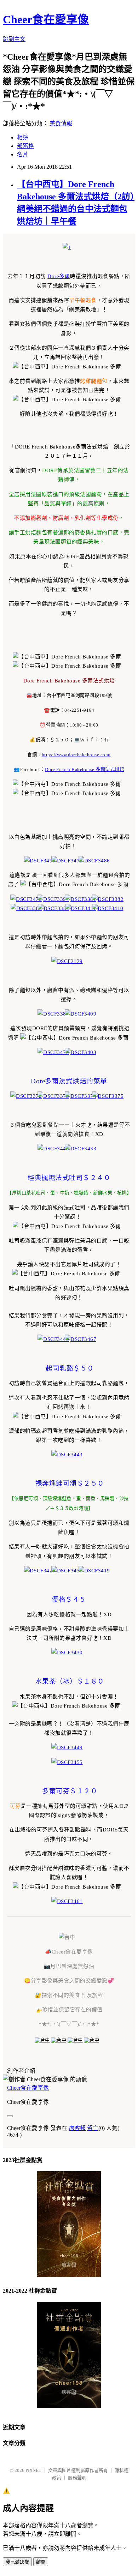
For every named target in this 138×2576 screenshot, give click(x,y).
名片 (23, 154)
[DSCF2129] (69, 961)
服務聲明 (77, 2478)
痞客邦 (77, 2128)
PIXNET (33, 2470)
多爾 (65, 276)
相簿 (23, 137)
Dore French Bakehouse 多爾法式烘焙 (85, 769)
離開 (41, 2562)
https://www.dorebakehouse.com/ (76, 755)
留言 (93, 2128)
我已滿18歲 (17, 2562)
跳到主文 (14, 39)
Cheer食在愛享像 (46, 19)
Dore (53, 276)
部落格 (25, 146)
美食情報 (61, 123)
